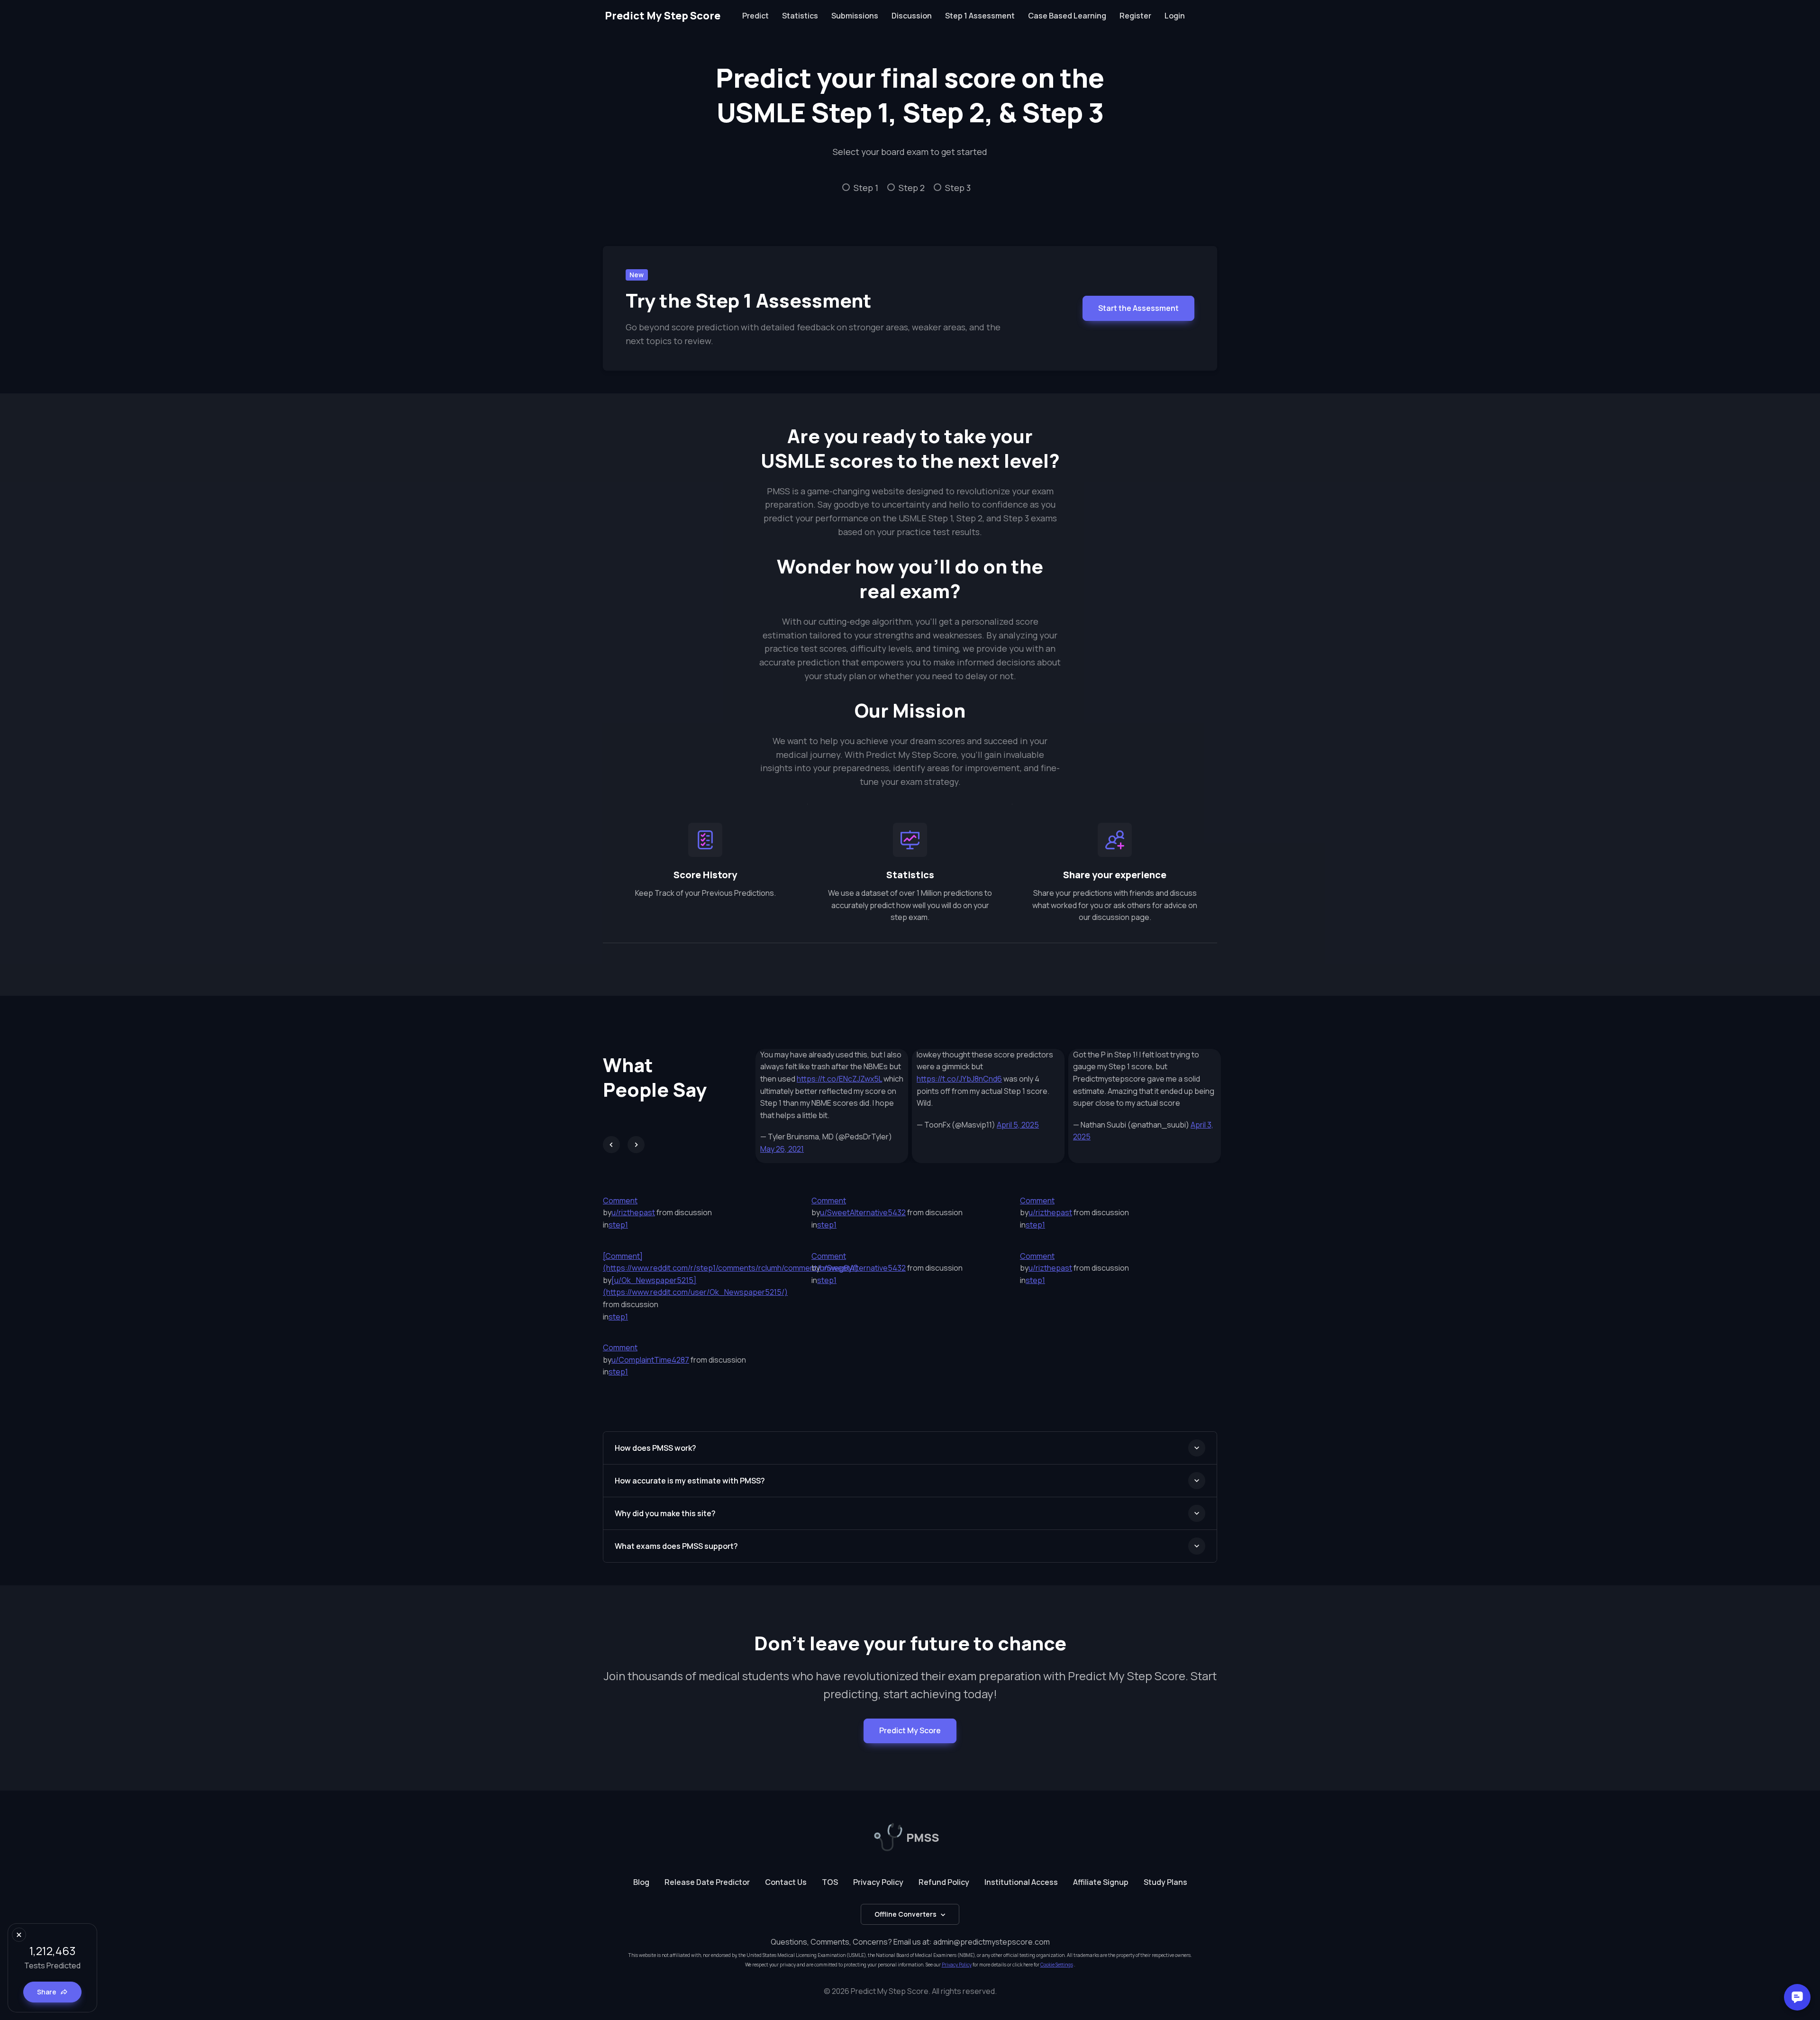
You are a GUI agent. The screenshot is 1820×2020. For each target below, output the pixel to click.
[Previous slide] (611, 1145)
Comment (620, 1201)
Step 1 (866, 188)
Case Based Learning (1067, 16)
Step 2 (912, 188)
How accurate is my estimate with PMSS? (690, 1481)
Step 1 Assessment (980, 16)
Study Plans (1165, 1882)
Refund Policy (944, 1882)
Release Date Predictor (707, 1882)
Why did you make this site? (665, 1513)
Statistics (800, 16)
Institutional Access (1021, 1882)
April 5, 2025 (1018, 1125)
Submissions (855, 16)
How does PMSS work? (655, 1448)
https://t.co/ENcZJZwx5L (839, 1079)
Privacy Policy (878, 1882)
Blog (641, 1882)
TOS (830, 1882)
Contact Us (786, 1882)
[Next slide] (636, 1145)
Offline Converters (905, 1914)
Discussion (912, 16)
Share (47, 1992)
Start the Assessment (1138, 308)
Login (1175, 16)
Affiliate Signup (1101, 1882)
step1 (618, 1225)
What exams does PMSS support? (676, 1546)
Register (1135, 16)
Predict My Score (910, 1730)
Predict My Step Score (663, 16)
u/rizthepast (633, 1212)
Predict (755, 16)
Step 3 (958, 188)
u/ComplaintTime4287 (650, 1360)
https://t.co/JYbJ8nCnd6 (959, 1079)
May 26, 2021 (782, 1149)
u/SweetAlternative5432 (863, 1212)
